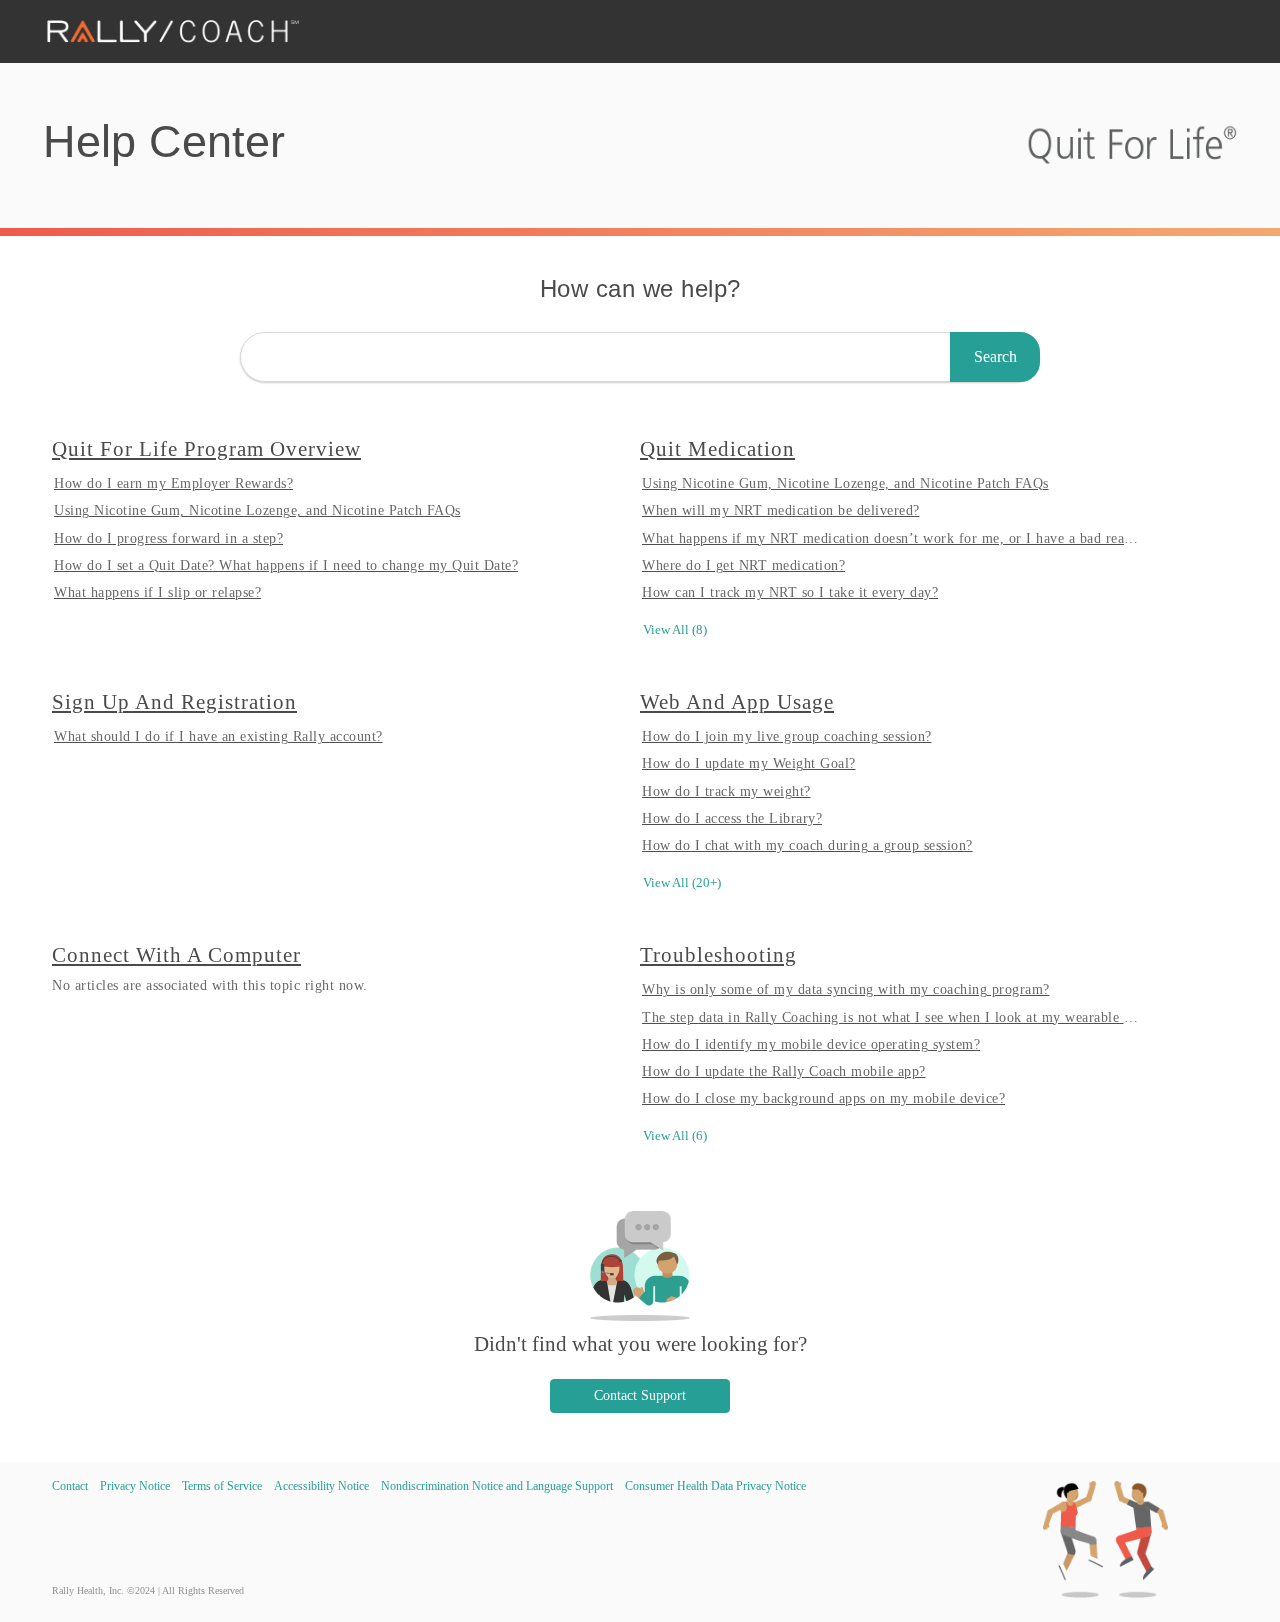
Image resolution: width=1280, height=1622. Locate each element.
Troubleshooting (718, 954)
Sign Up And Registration (174, 701)
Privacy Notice (135, 1486)
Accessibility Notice (321, 1486)
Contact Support (640, 1395)
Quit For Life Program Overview (206, 448)
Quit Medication (717, 448)
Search (995, 356)
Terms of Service (222, 1486)
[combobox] (640, 357)
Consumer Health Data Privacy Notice (715, 1486)
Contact (70, 1486)
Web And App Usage (737, 701)
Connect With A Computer (176, 954)
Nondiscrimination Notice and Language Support (497, 1486)
